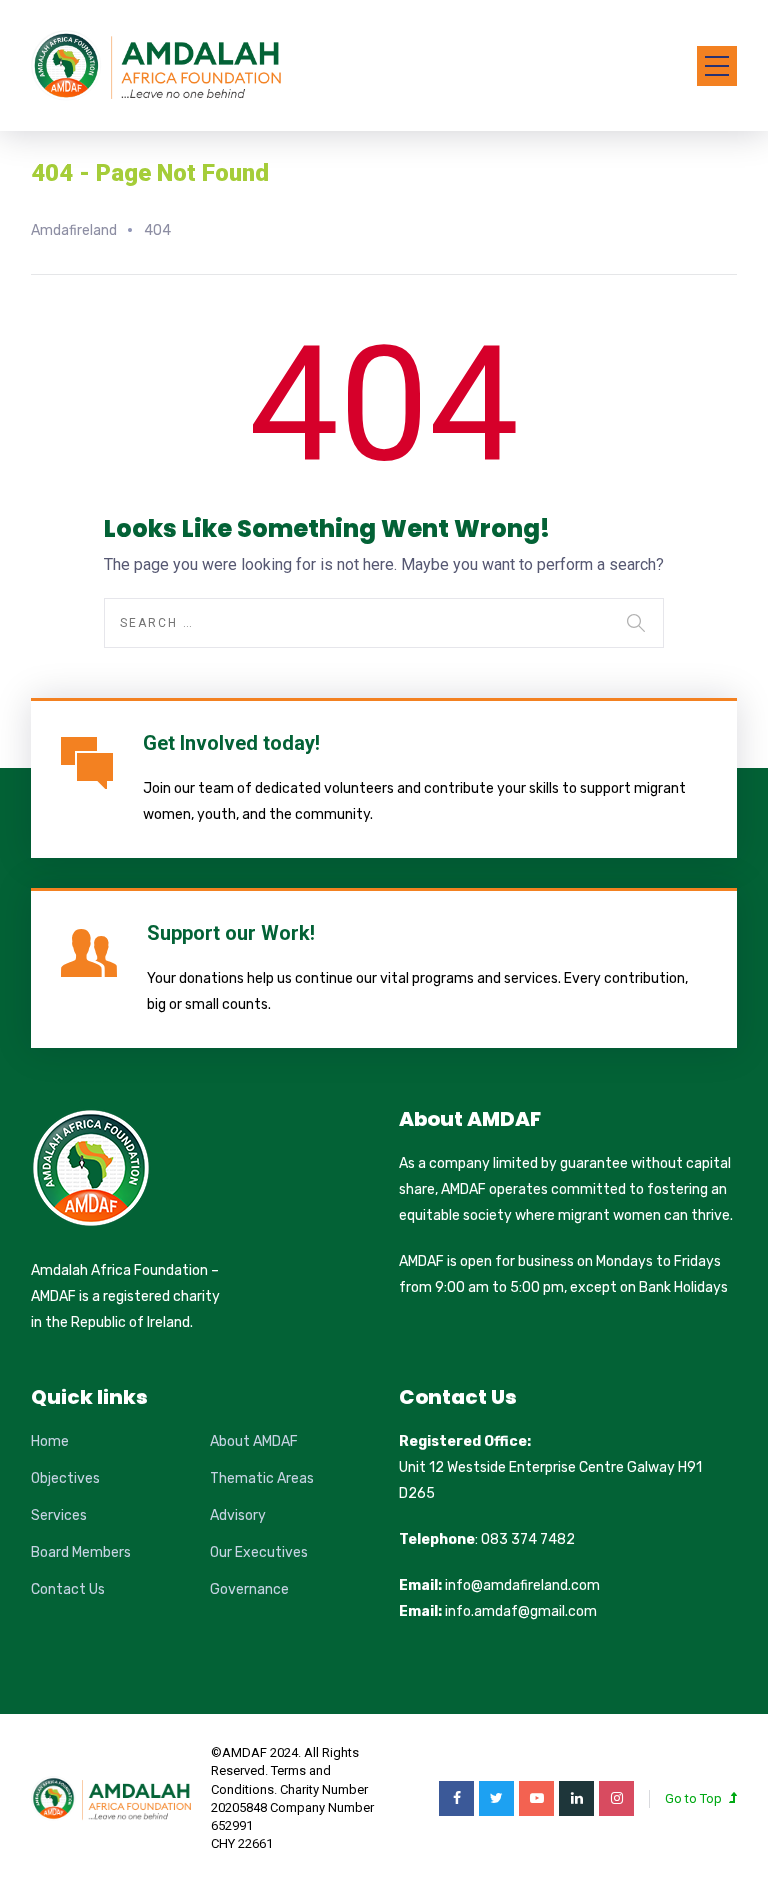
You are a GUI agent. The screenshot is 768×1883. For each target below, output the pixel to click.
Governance (249, 1589)
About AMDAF (254, 1441)
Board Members (81, 1552)
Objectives (65, 1478)
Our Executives (259, 1552)
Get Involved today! (231, 743)
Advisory (238, 1515)
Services (59, 1515)
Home (50, 1441)
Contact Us (68, 1589)
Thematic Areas (262, 1478)
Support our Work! (231, 933)
